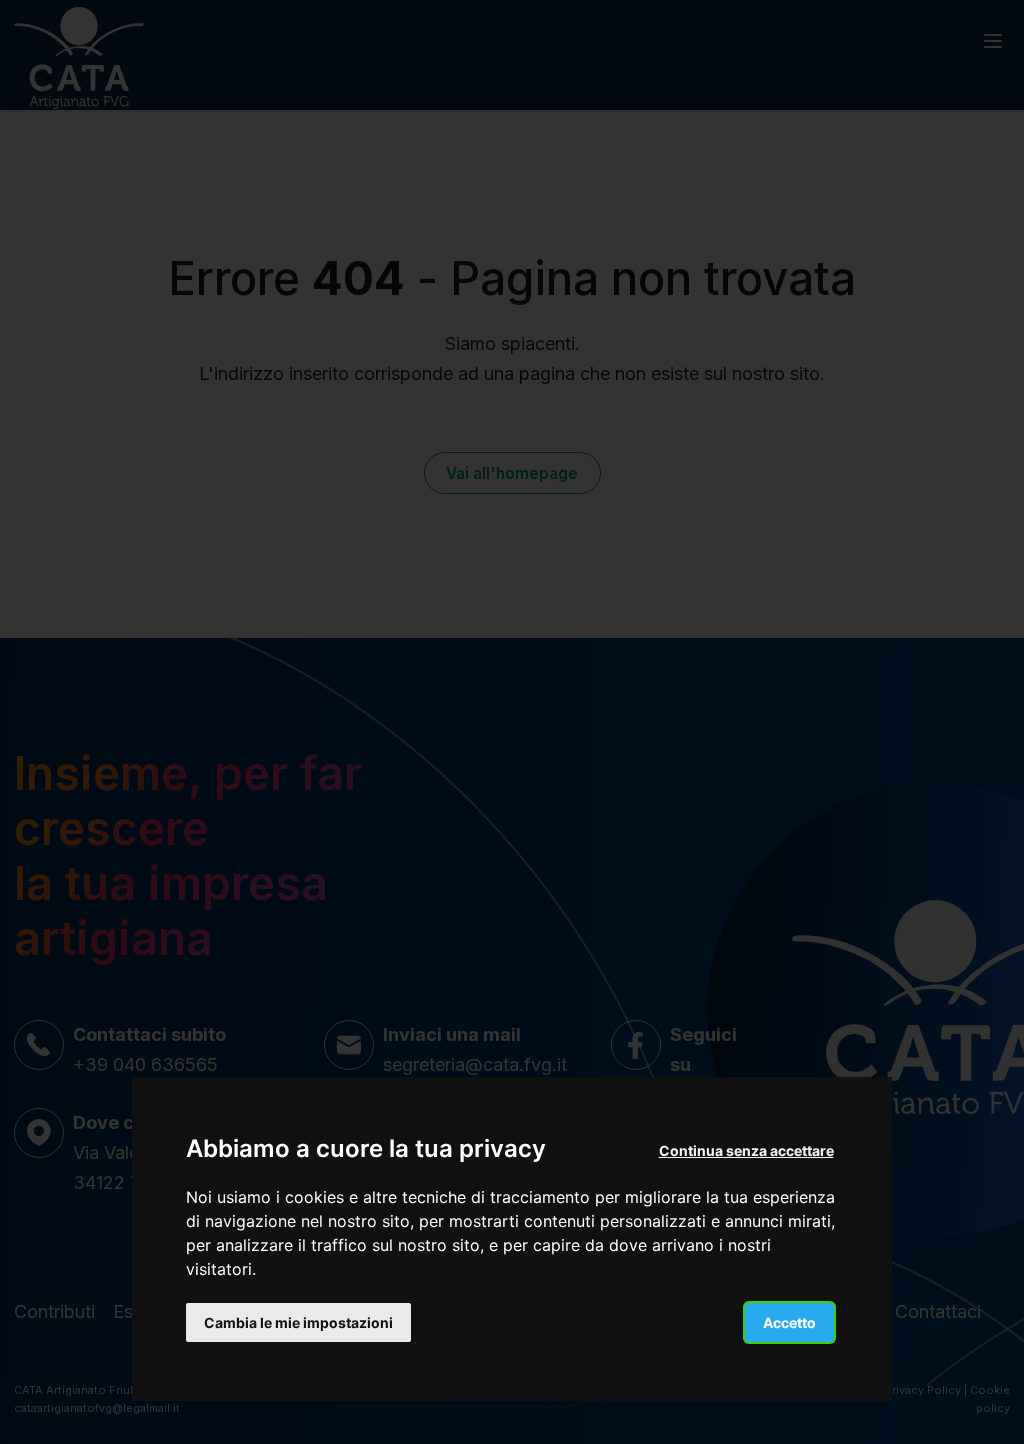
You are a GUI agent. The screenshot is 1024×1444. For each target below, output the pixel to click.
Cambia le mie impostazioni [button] (298, 1322)
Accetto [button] (789, 1322)
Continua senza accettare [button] (746, 1150)
